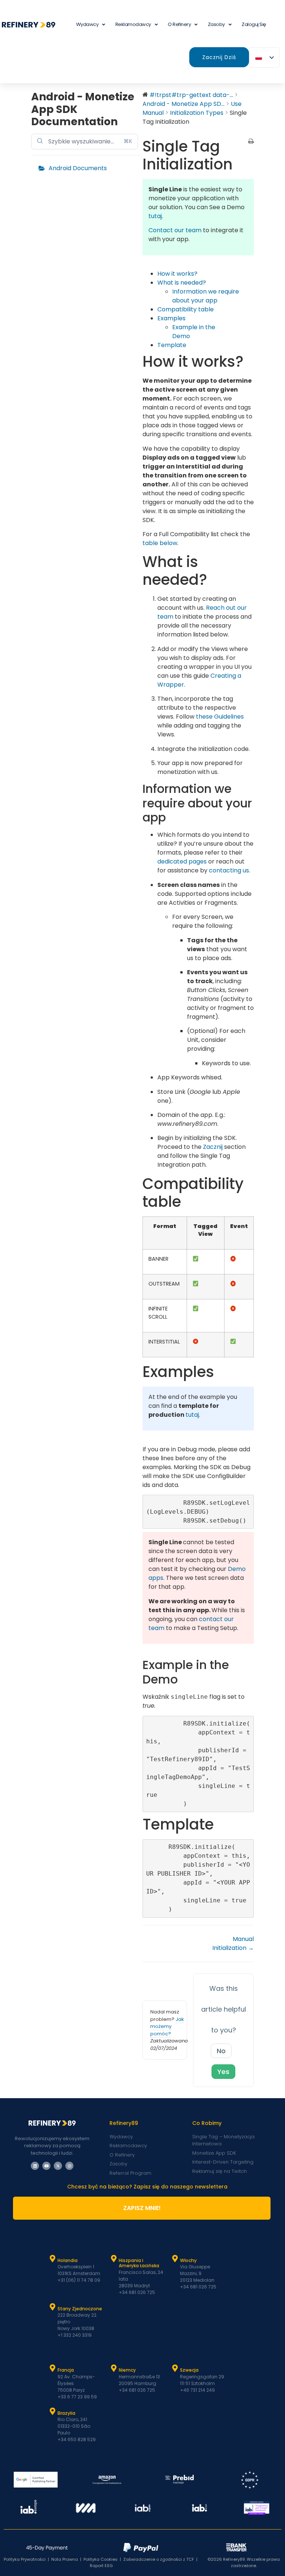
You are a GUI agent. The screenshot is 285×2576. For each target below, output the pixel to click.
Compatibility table (186, 309)
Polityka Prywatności (25, 2559)
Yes (223, 2072)
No (221, 2051)
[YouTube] (46, 2166)
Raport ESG (101, 2566)
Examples (171, 318)
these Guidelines (220, 717)
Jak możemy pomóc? (167, 2026)
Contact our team (175, 230)
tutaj (155, 216)
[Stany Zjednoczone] (53, 2307)
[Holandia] (53, 2259)
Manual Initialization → (233, 1943)
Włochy (188, 2260)
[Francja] (53, 2368)
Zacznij (213, 1147)
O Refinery (179, 24)
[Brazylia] (53, 2411)
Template (172, 345)
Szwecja (189, 2370)
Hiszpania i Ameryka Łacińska (139, 2263)
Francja (66, 2370)
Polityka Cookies (101, 2559)
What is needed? (182, 283)
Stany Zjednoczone (80, 2309)
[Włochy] (175, 2259)
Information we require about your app (206, 296)
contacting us (229, 870)
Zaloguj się (254, 24)
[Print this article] (251, 142)
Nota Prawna (65, 2559)
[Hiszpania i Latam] (114, 2259)
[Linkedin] (35, 2166)
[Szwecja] (175, 2368)
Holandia (68, 2260)
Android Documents (78, 168)
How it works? (177, 274)
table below (160, 543)
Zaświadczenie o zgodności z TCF (159, 2559)
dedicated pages (182, 861)
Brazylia (66, 2413)
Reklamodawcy (133, 24)
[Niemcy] (114, 2368)
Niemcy (127, 2370)
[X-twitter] (58, 2166)
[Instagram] (69, 2166)
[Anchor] (173, 817)
